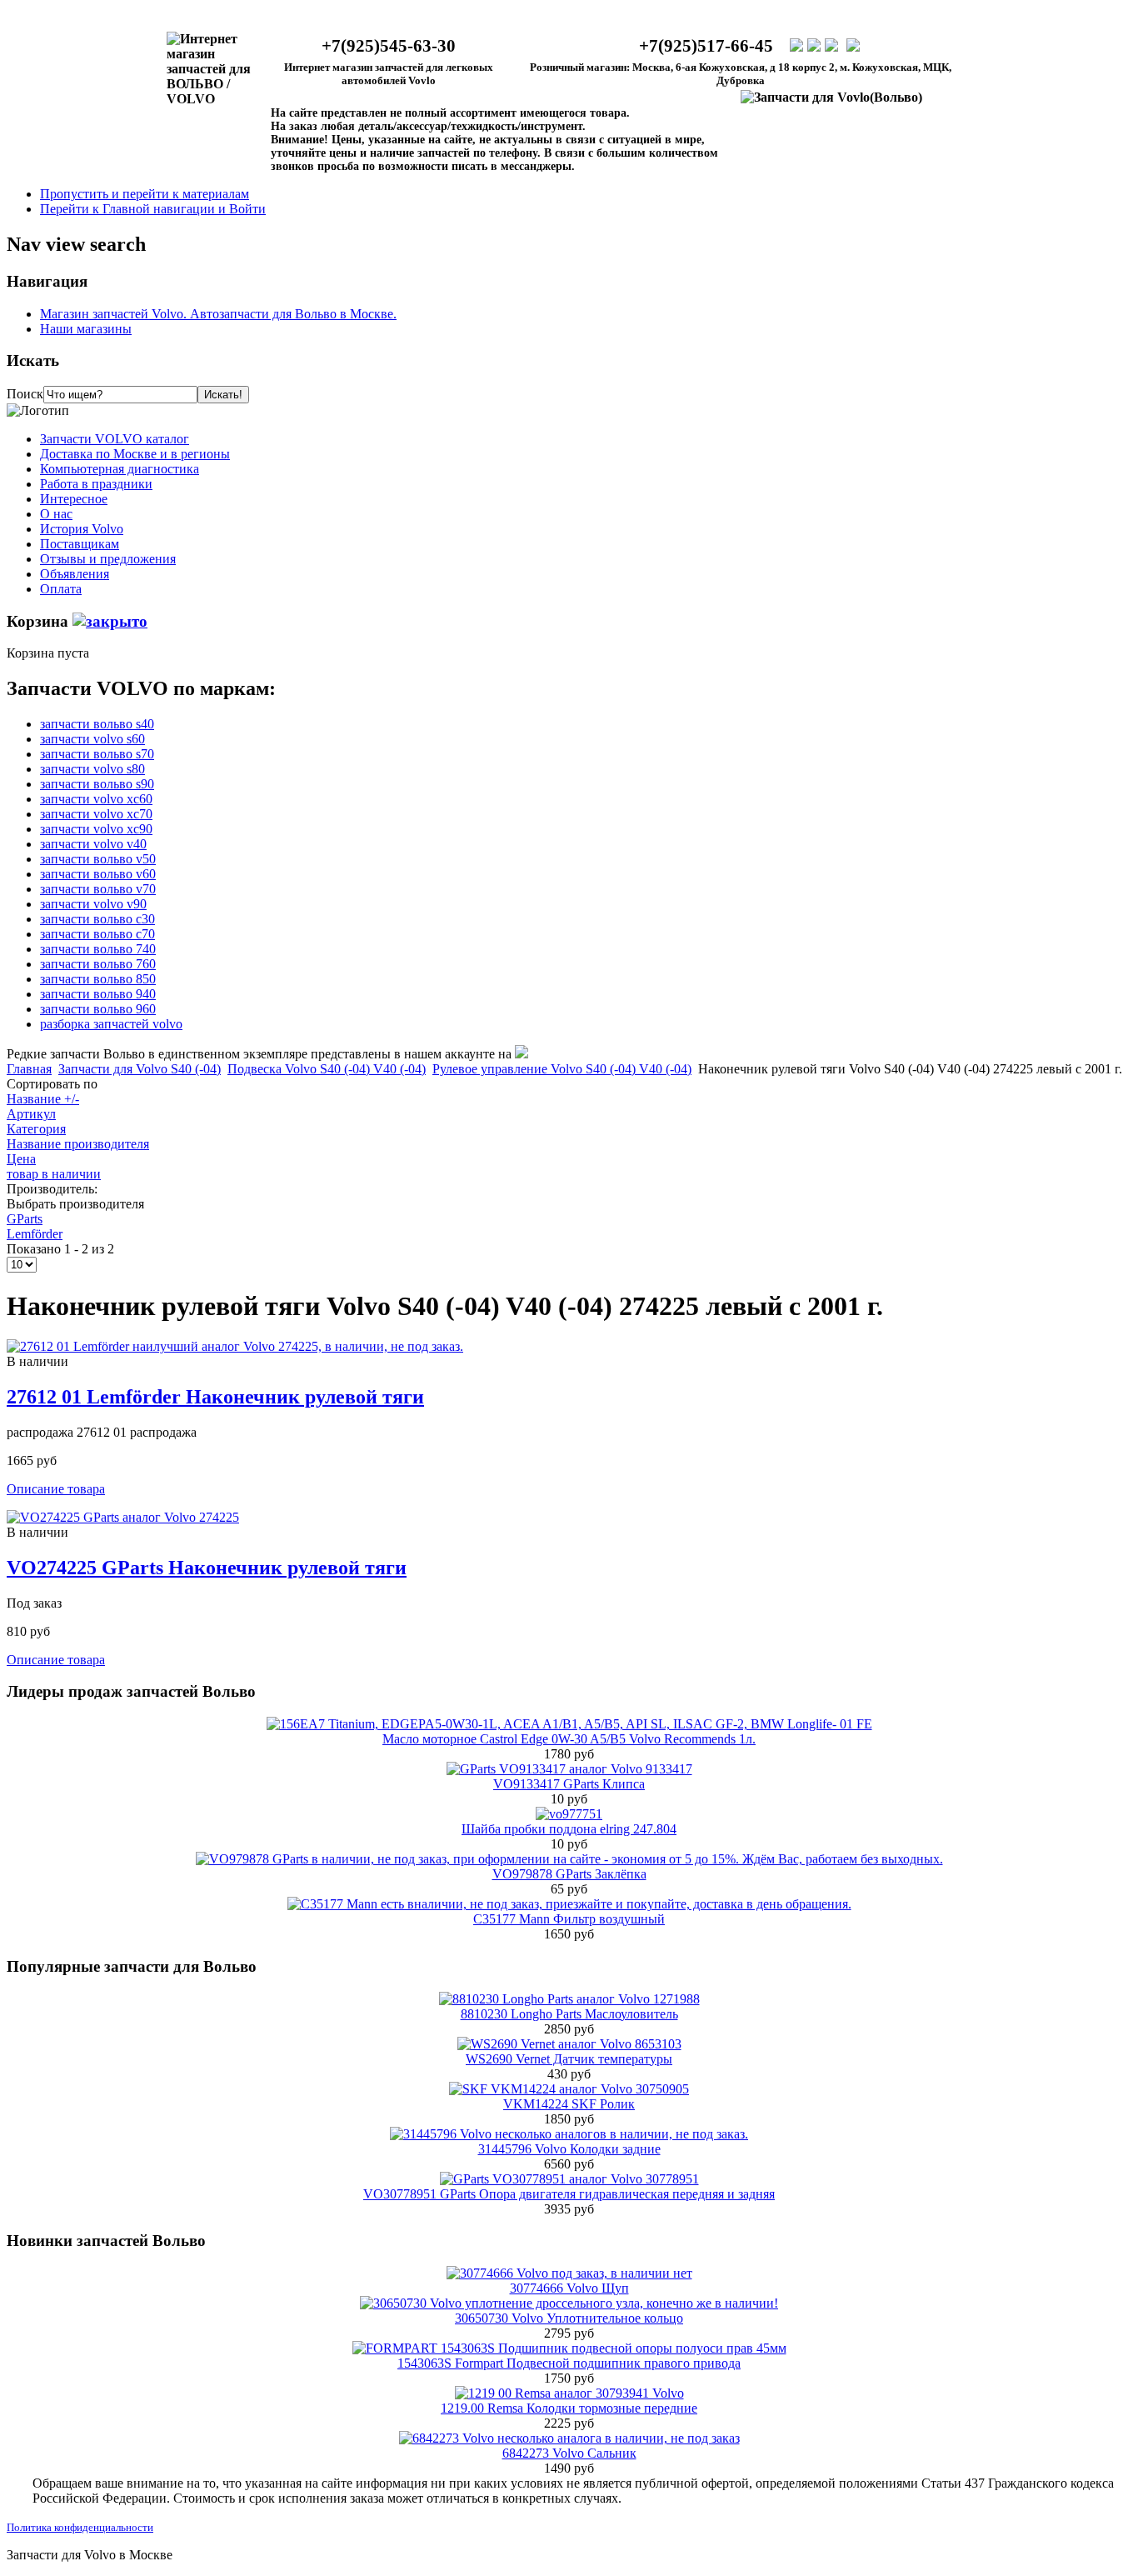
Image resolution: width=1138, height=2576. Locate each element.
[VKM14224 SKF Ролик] (569, 2089)
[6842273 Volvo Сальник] (569, 2438)
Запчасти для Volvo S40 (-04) (140, 1069)
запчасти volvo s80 (92, 769)
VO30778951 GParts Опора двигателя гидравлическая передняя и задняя (569, 2194)
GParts (25, 1219)
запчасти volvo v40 (93, 844)
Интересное (74, 499)
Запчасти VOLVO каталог (115, 439)
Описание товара (56, 1489)
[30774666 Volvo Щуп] (569, 2273)
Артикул (31, 1114)
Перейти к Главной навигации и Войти (153, 209)
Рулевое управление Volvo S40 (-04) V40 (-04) (562, 1069)
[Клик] (110, 621)
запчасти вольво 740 (98, 949)
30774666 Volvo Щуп (569, 2288)
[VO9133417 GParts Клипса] (569, 1769)
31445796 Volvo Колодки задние (569, 2149)
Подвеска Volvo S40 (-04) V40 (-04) (327, 1069)
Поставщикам (80, 544)
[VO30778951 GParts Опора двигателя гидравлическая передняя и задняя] (569, 2179)
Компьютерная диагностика (120, 469)
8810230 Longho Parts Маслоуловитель (569, 2014)
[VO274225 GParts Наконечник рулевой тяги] (123, 1517)
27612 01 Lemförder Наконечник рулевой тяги (215, 1397)
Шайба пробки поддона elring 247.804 (569, 1829)
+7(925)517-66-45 (706, 46)
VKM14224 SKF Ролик (569, 2104)
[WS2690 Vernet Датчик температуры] (569, 2044)
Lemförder (35, 1234)
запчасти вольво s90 (97, 784)
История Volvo (82, 529)
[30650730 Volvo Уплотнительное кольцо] (569, 2303)
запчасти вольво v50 (98, 859)
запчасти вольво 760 (98, 964)
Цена (21, 1159)
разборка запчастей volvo (111, 1024)
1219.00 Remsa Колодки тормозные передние (569, 2408)
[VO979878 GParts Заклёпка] (569, 1859)
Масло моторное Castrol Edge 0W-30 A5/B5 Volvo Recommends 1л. (569, 1739)
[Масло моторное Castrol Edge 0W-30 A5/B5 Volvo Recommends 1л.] (569, 1724)
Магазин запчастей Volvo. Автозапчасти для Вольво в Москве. (218, 314)
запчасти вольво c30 (97, 919)
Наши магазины (86, 329)
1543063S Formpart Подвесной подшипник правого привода (569, 2363)
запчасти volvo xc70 (96, 814)
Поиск (25, 394)
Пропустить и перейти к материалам (145, 194)
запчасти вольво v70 (98, 889)
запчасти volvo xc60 (96, 799)
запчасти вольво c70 (97, 934)
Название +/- (43, 1099)
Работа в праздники (96, 484)
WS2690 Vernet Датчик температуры (569, 2059)
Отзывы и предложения (108, 559)
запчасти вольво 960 (98, 1009)
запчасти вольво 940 (98, 994)
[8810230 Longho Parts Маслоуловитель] (569, 1999)
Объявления (75, 574)
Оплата (61, 589)
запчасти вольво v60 (98, 874)
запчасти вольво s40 (97, 724)
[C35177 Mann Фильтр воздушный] (569, 1904)
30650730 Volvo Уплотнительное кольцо (569, 2318)
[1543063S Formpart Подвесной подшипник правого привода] (569, 2348)
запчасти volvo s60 (92, 739)
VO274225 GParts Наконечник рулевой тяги (207, 1568)
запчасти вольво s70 (97, 754)
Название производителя (78, 1144)
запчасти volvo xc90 (96, 829)
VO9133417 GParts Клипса (569, 1784)
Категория (36, 1129)
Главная (29, 1069)
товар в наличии (54, 1174)
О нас (56, 514)
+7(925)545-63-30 (389, 46)
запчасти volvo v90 (93, 904)
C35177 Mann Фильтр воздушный (569, 1919)
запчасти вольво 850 (98, 979)
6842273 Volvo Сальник (569, 2453)
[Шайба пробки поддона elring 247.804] (569, 1814)
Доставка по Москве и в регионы (135, 454)
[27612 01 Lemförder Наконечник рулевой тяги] (235, 1346)
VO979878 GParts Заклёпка (569, 1874)
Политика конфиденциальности (80, 2527)
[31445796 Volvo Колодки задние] (569, 2134)
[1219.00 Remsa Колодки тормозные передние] (569, 2393)
